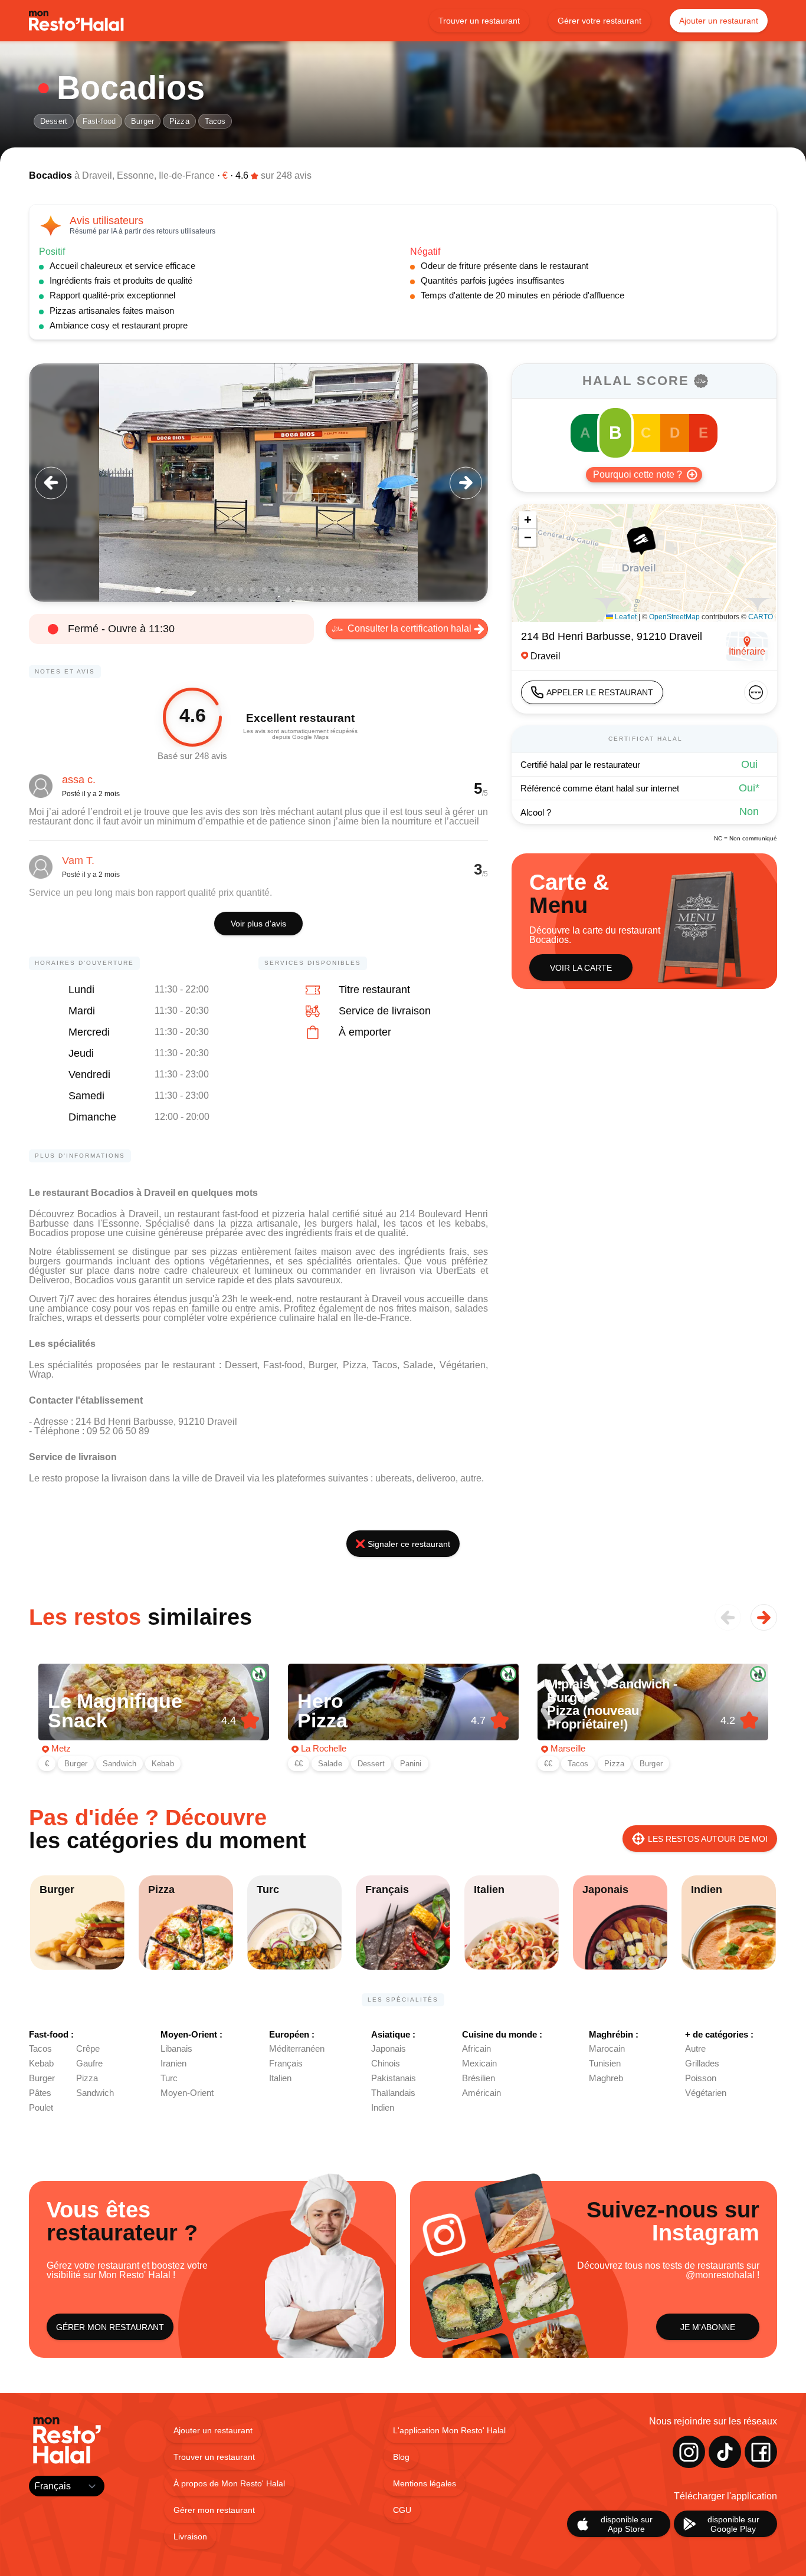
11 (276, 590)
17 (347, 590)
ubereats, (396, 1478)
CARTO (761, 617)
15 (323, 590)
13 (300, 590)
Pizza (179, 121)
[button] (641, 540)
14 (312, 590)
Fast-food (99, 121)
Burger (142, 121)
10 (264, 590)
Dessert (54, 121)
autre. (472, 1478)
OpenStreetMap (674, 617)
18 (359, 590)
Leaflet (625, 617)
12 (288, 590)
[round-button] (51, 483)
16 (335, 590)
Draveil (97, 175)
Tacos (215, 121)
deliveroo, (438, 1478)
